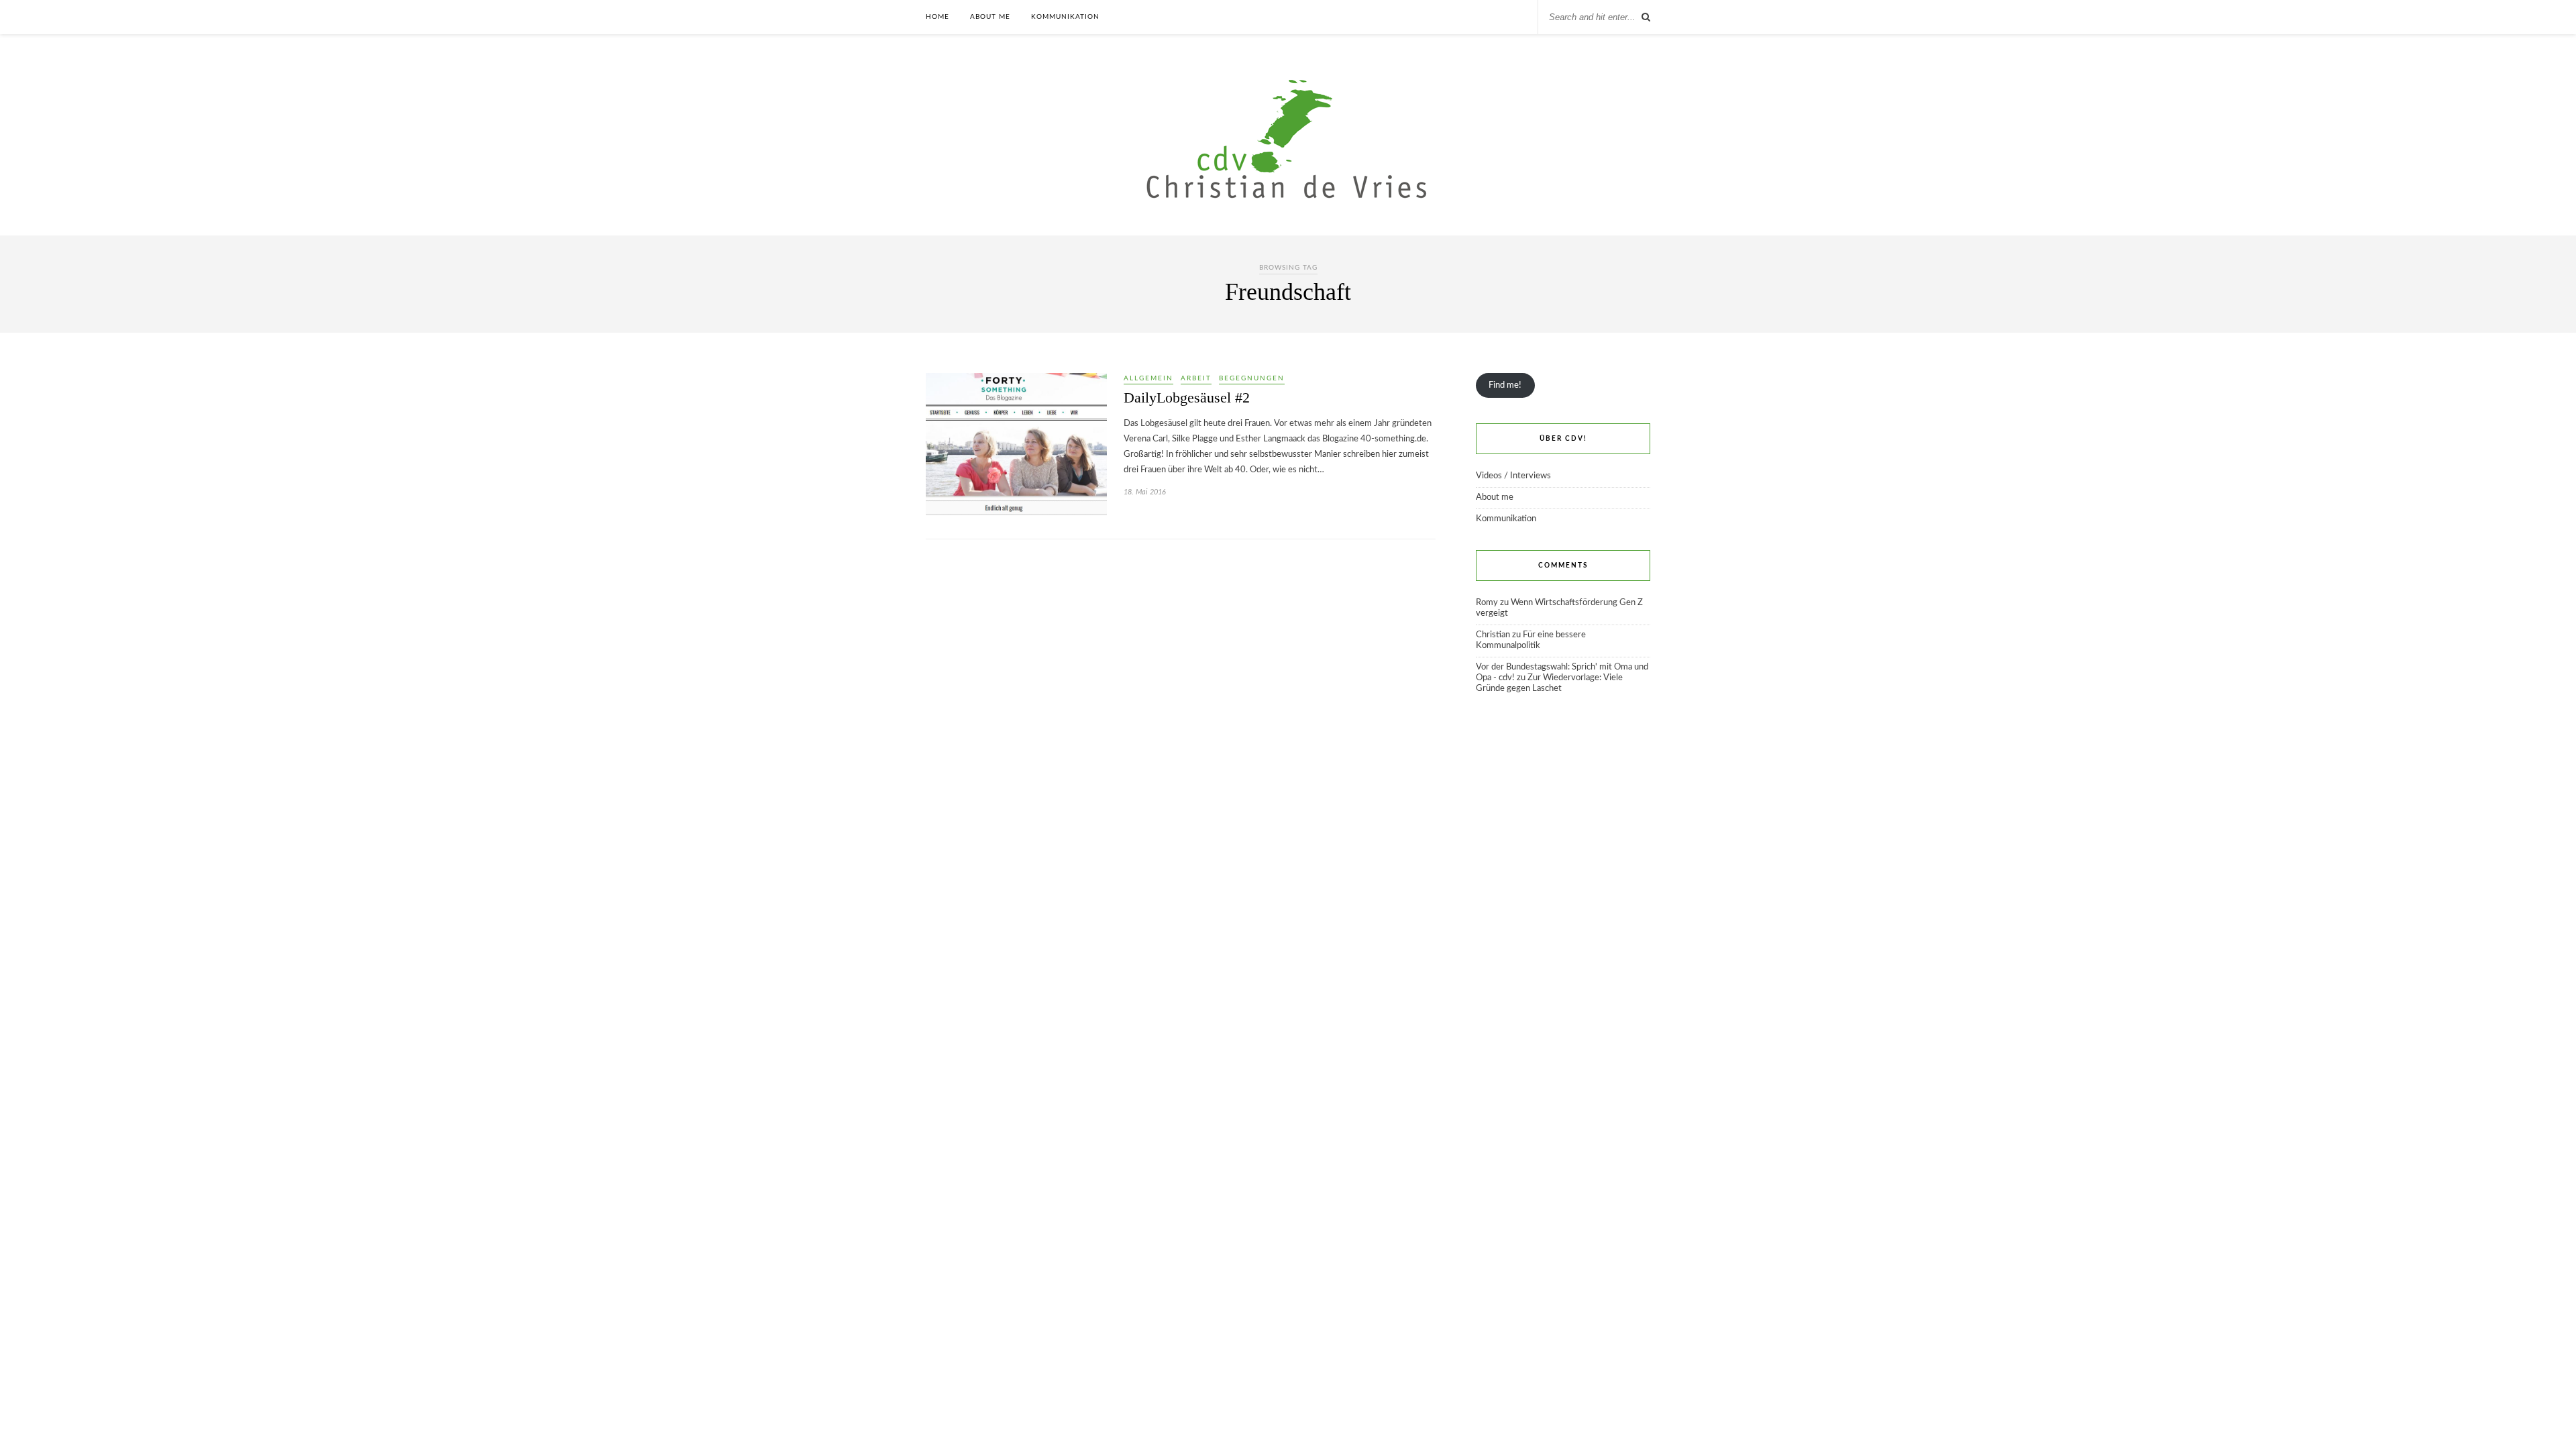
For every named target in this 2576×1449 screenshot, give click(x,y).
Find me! (1505, 385)
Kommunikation (1065, 17)
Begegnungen (1252, 378)
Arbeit (1196, 378)
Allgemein (1148, 378)
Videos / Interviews (1513, 476)
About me (990, 17)
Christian (1493, 635)
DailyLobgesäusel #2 (1187, 397)
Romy (1487, 603)
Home (937, 17)
